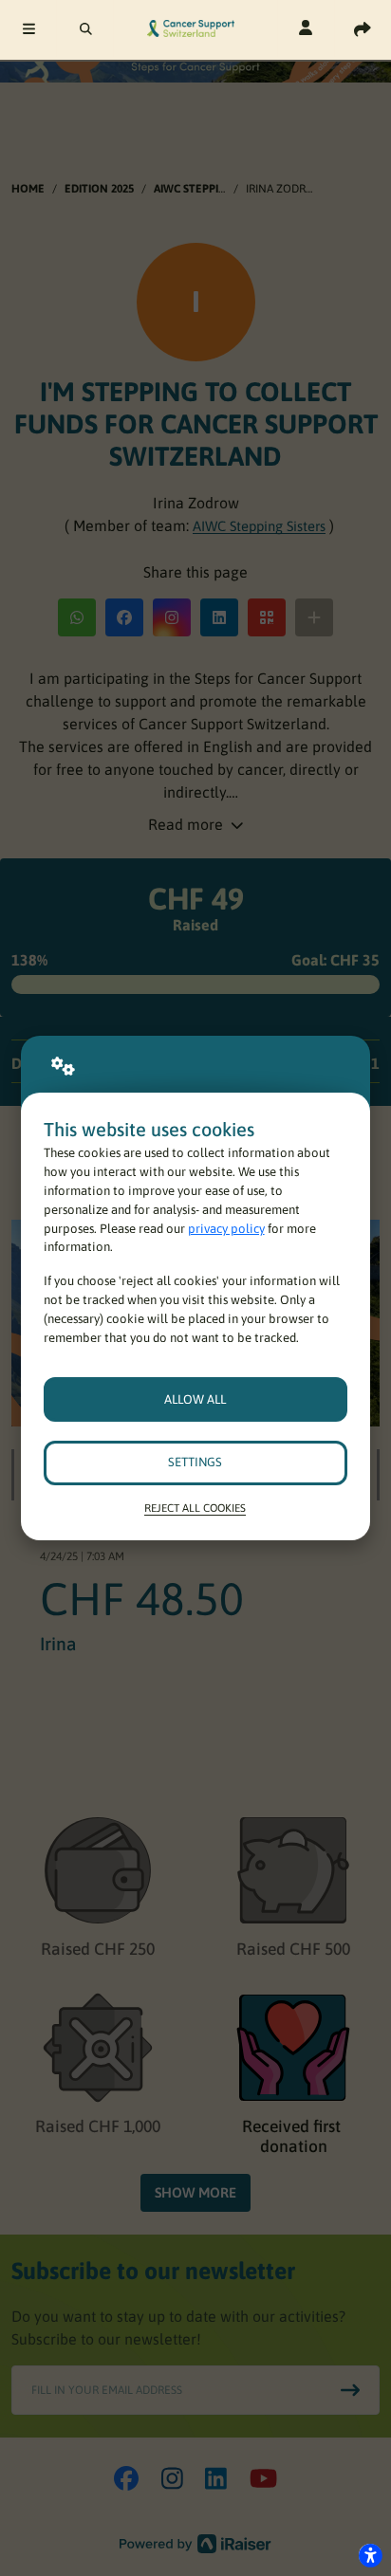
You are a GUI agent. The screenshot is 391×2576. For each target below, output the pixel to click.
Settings (195, 1462)
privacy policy (226, 1229)
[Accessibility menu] (370, 2555)
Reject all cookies (195, 1508)
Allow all (195, 1399)
